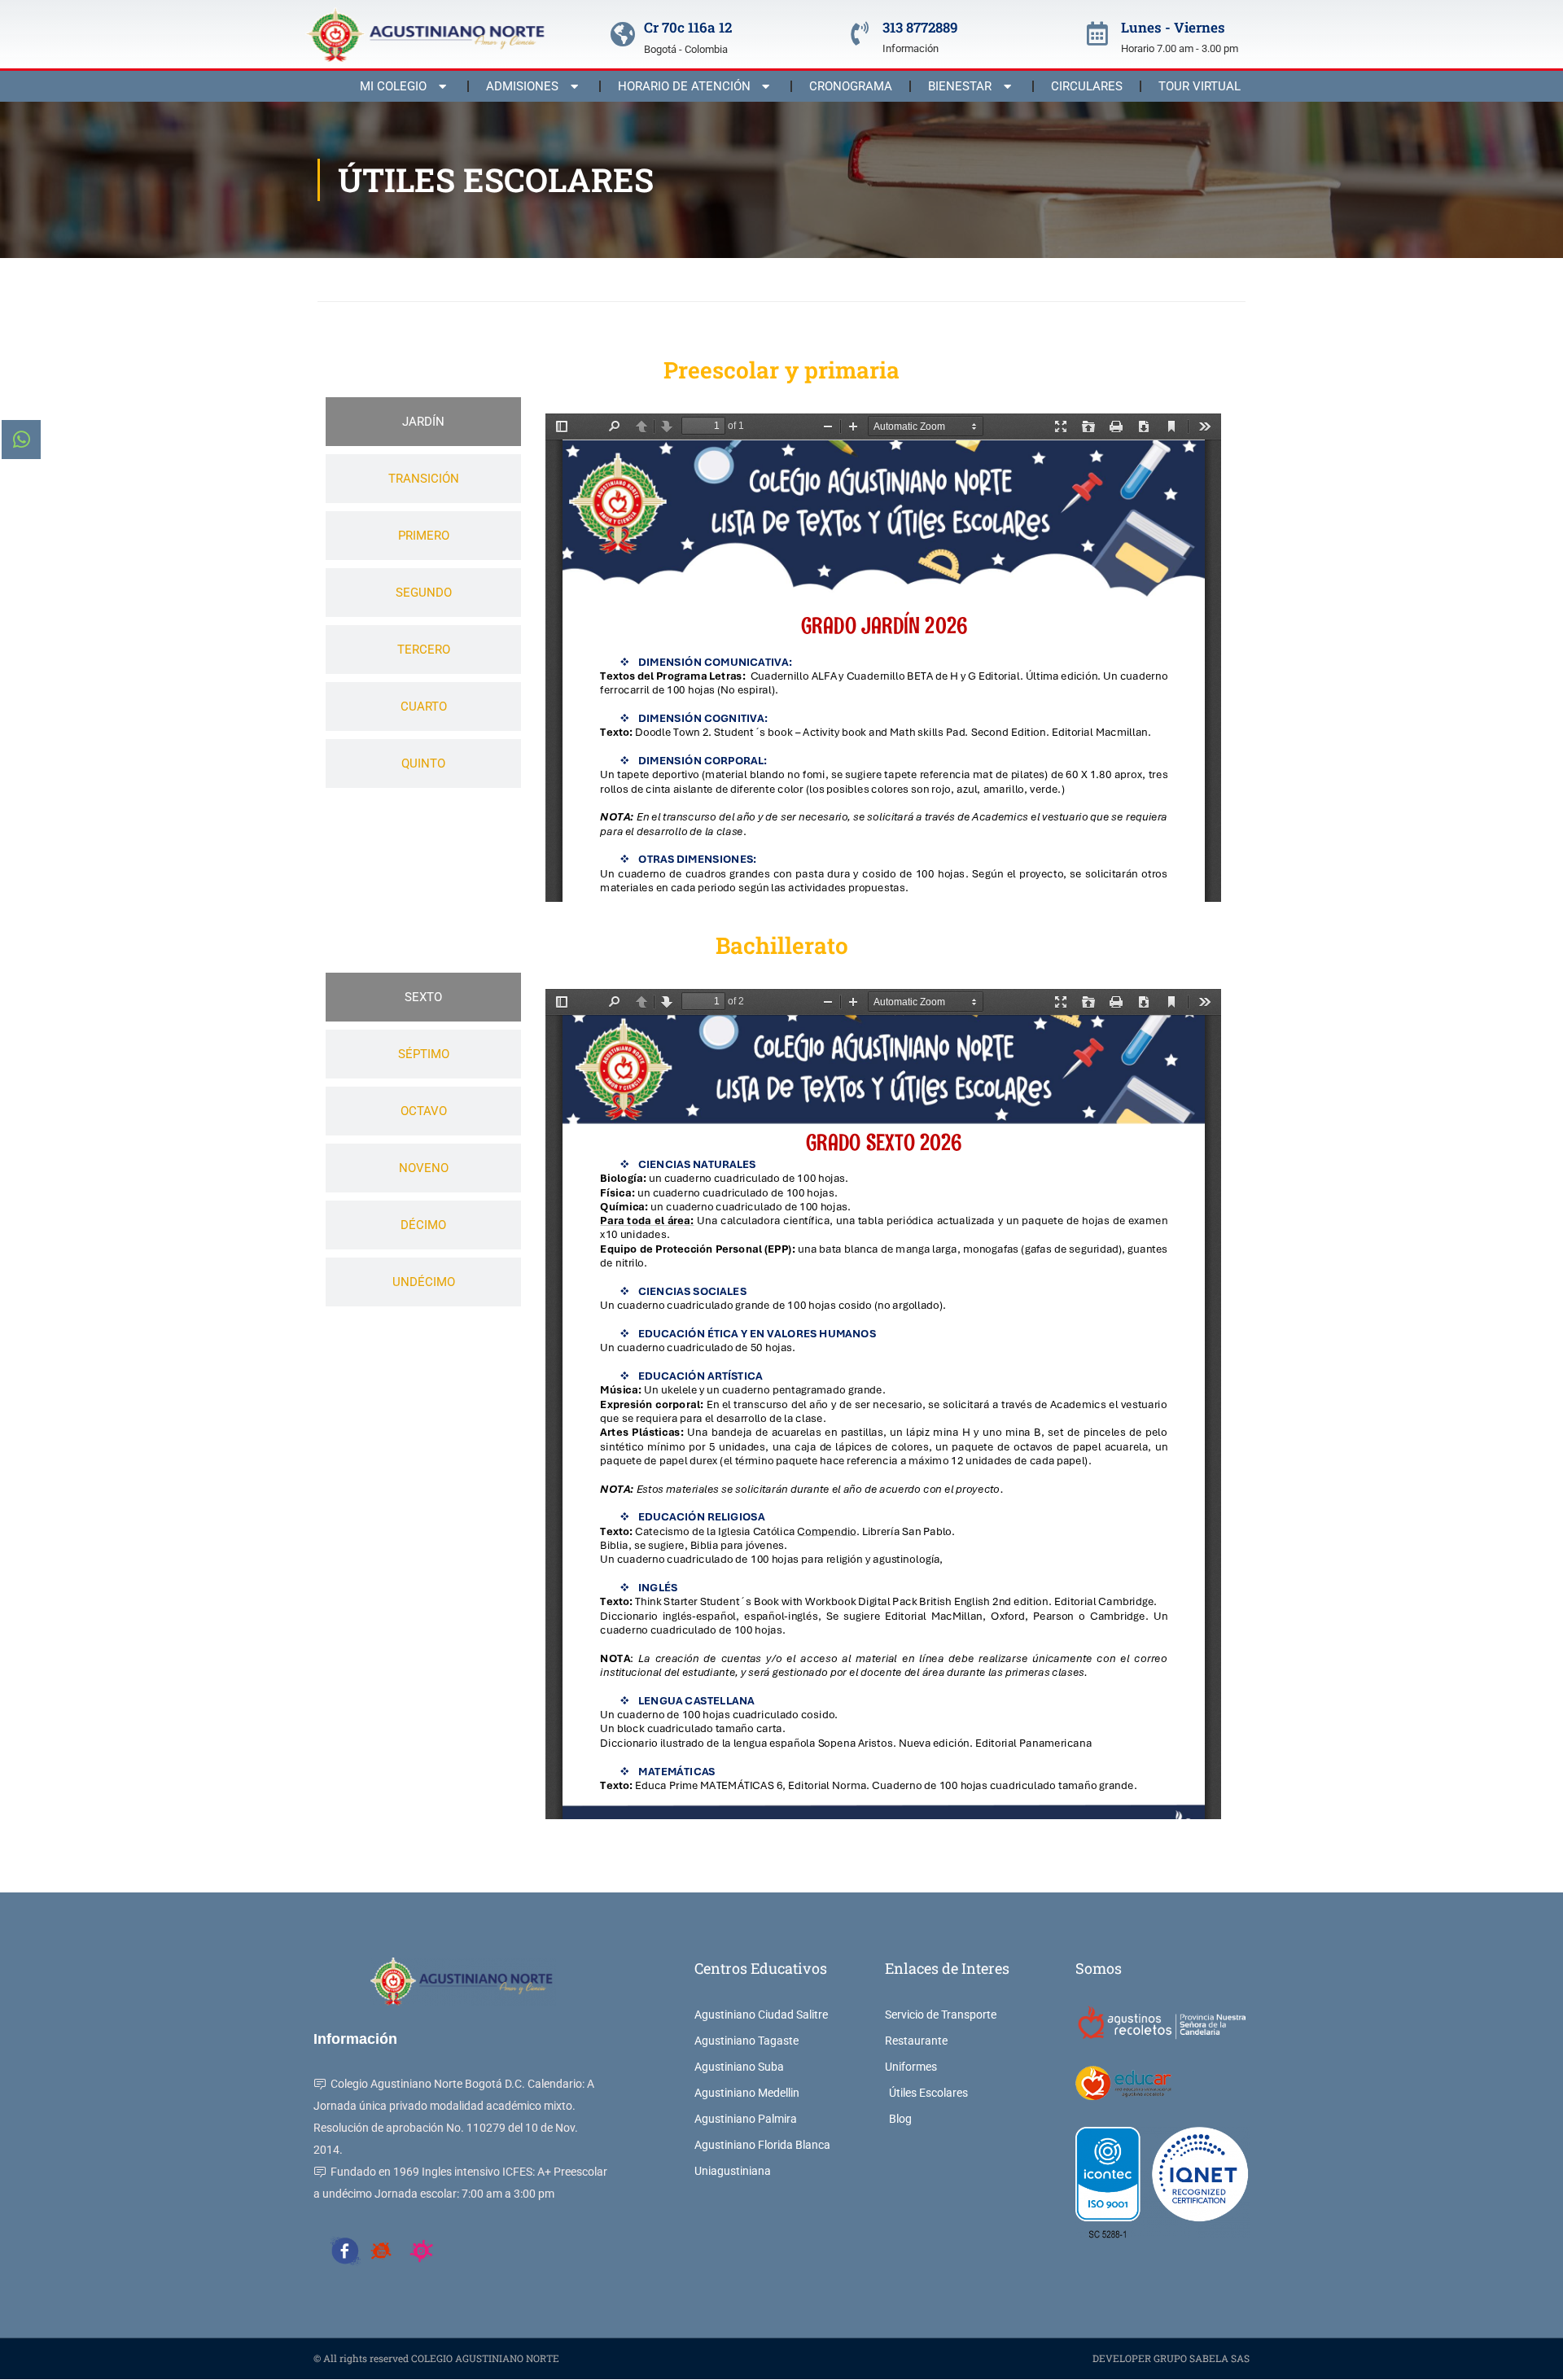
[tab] (423, 422)
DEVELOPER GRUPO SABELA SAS (1171, 2358)
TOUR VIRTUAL (1200, 86)
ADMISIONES (522, 86)
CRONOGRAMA (851, 86)
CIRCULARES (1087, 86)
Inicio (330, 280)
